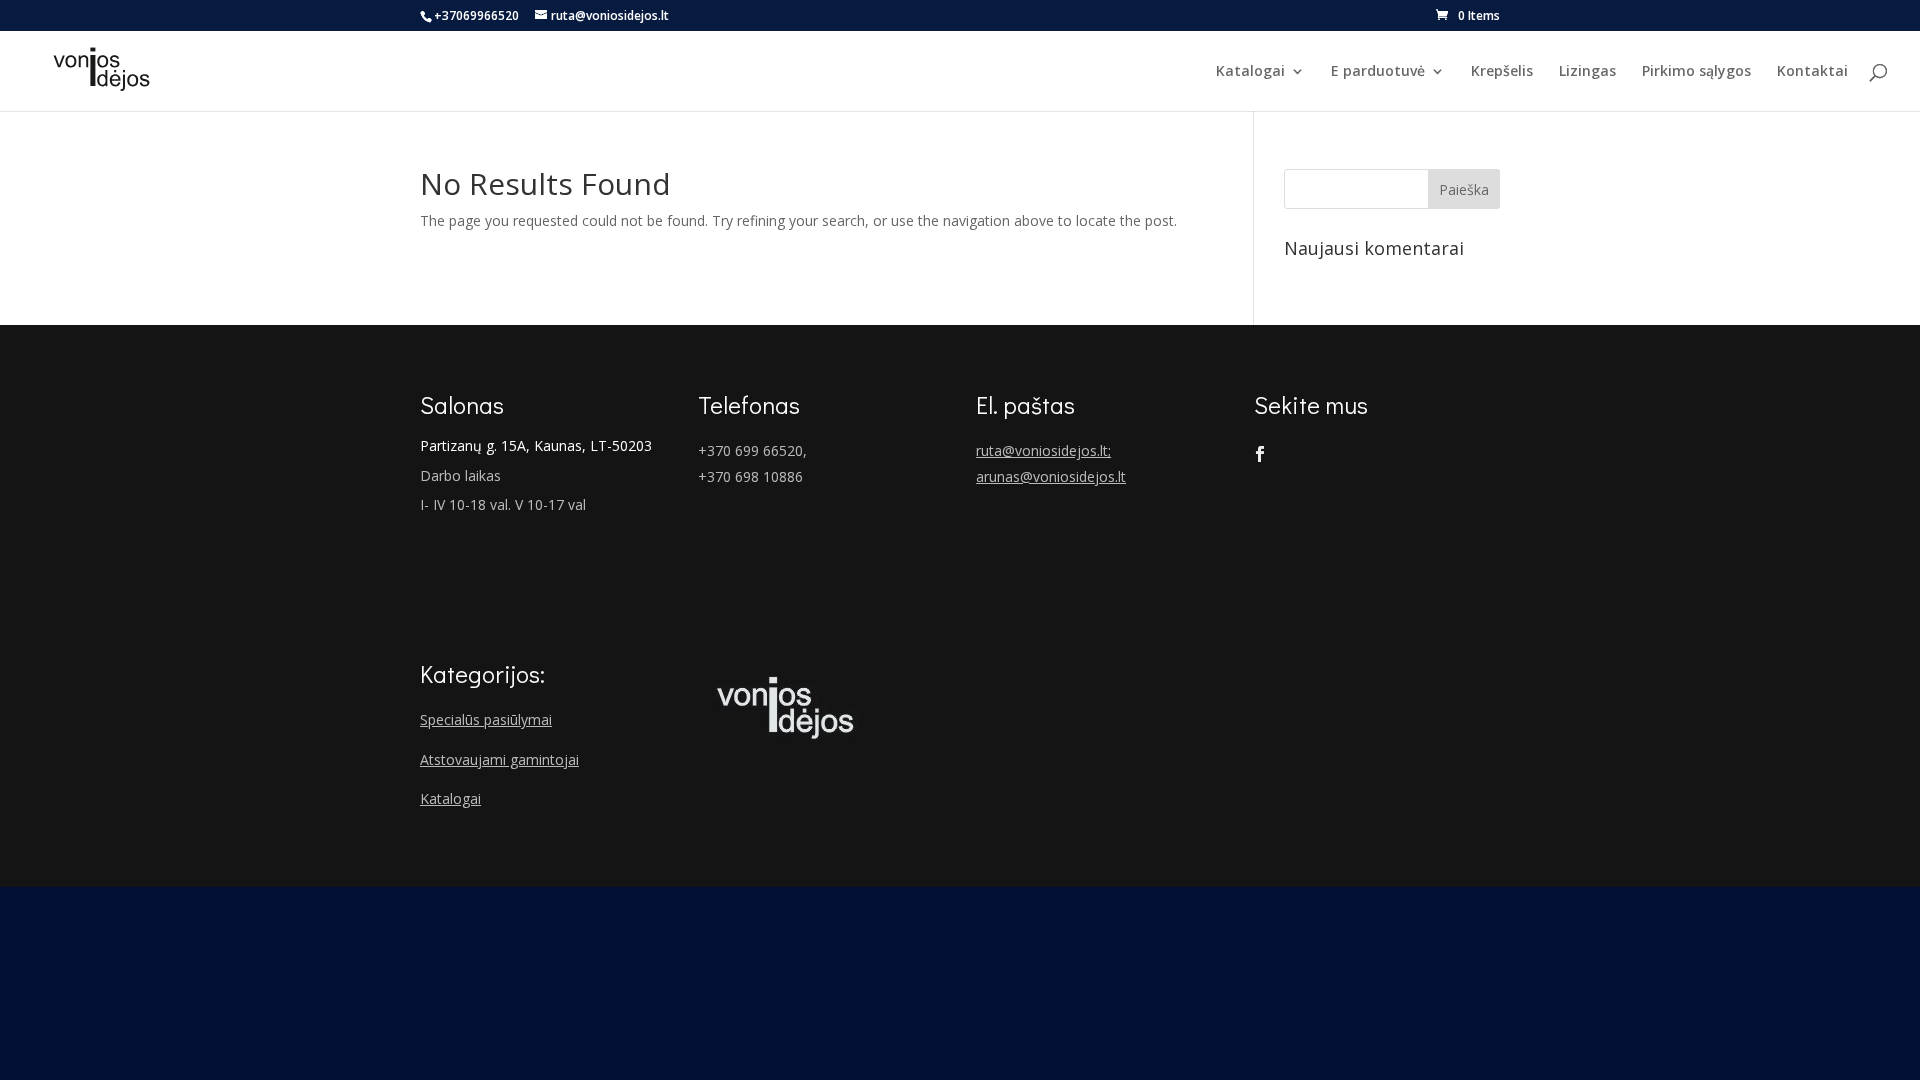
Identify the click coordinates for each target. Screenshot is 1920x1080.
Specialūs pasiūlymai (486, 719)
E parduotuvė (1378, 72)
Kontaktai (1812, 72)
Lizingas (1587, 72)
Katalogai (1250, 72)
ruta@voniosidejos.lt (1042, 450)
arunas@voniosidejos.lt (1051, 476)
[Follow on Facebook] (1260, 454)
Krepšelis (1502, 72)
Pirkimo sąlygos (1696, 72)
